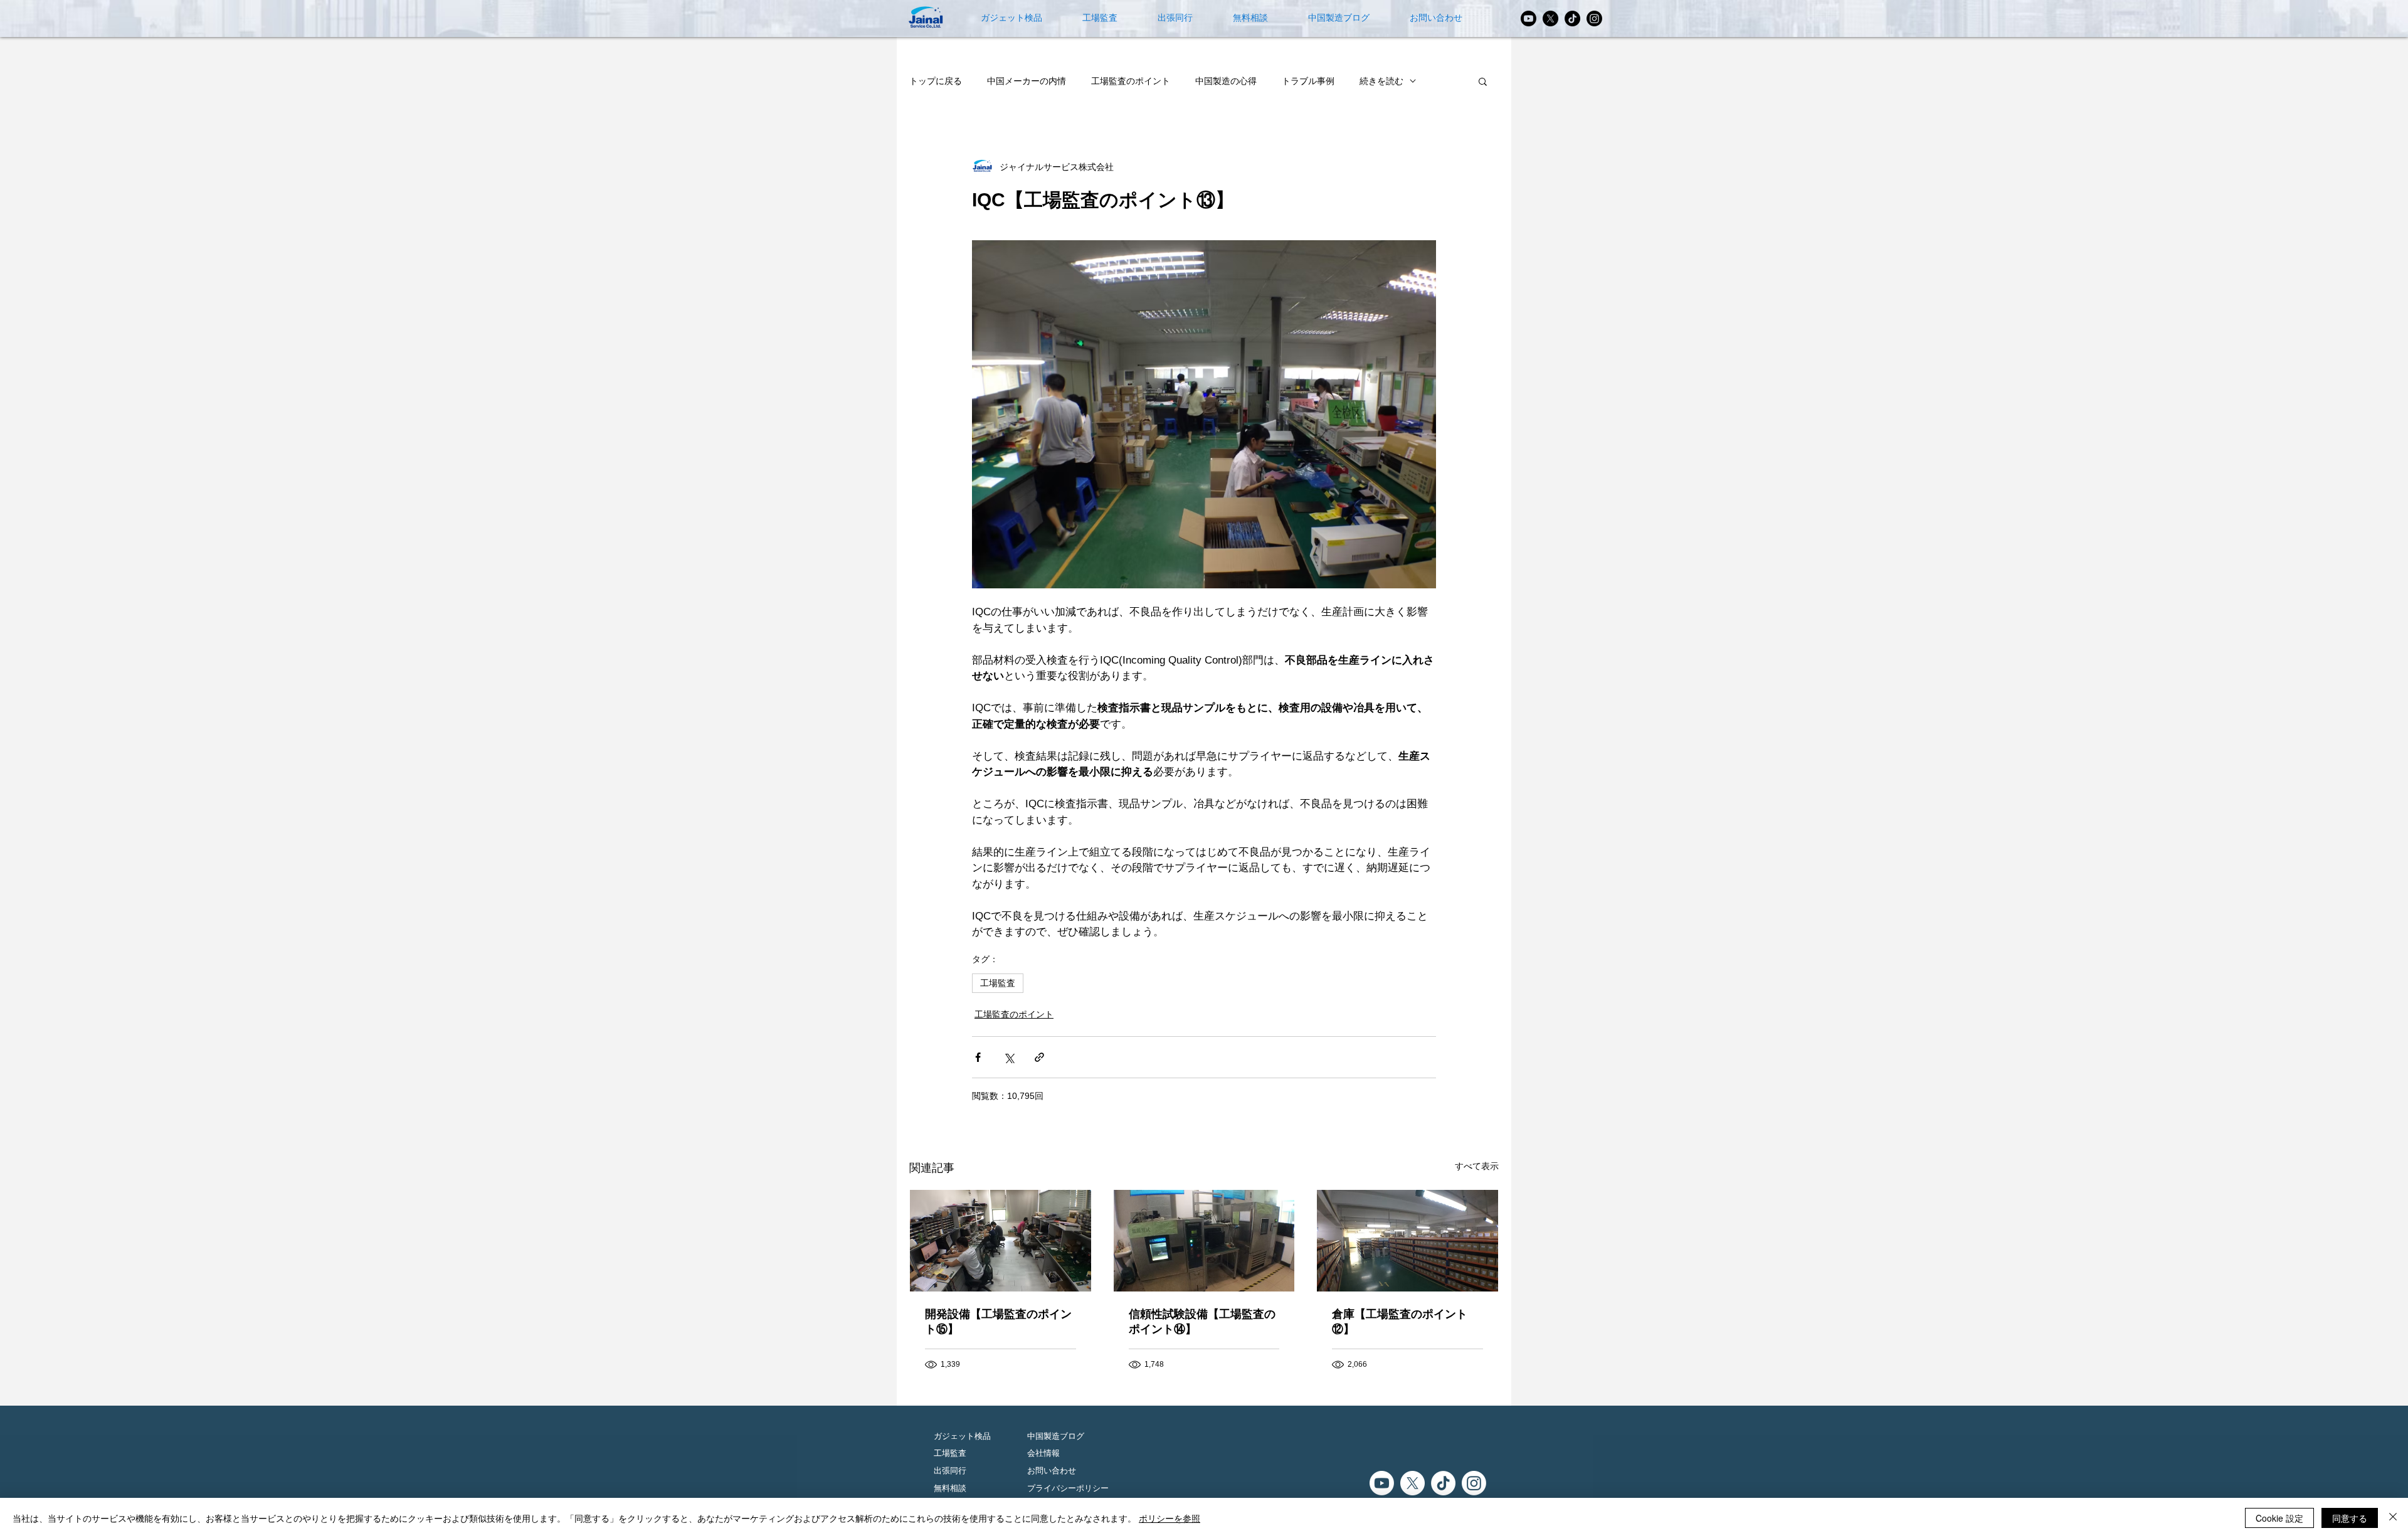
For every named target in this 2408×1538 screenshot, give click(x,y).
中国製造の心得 (1226, 81)
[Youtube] (1529, 19)
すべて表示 (1477, 1166)
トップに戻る (936, 81)
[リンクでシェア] (1039, 1057)
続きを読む (1381, 81)
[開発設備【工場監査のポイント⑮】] (1001, 1241)
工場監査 (998, 983)
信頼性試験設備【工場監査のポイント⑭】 (1202, 1322)
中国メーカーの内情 (1027, 81)
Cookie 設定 (2279, 1518)
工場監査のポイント (1131, 81)
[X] (1550, 19)
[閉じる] (2393, 1518)
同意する (2350, 1518)
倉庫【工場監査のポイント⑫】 (1400, 1322)
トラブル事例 (1308, 81)
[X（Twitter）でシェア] (1009, 1057)
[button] (1483, 81)
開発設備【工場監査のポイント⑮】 (998, 1322)
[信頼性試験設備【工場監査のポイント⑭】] (1204, 1241)
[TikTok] (1572, 19)
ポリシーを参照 (1170, 1518)
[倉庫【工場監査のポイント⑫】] (1407, 1241)
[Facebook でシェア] (978, 1057)
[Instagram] (1594, 19)
